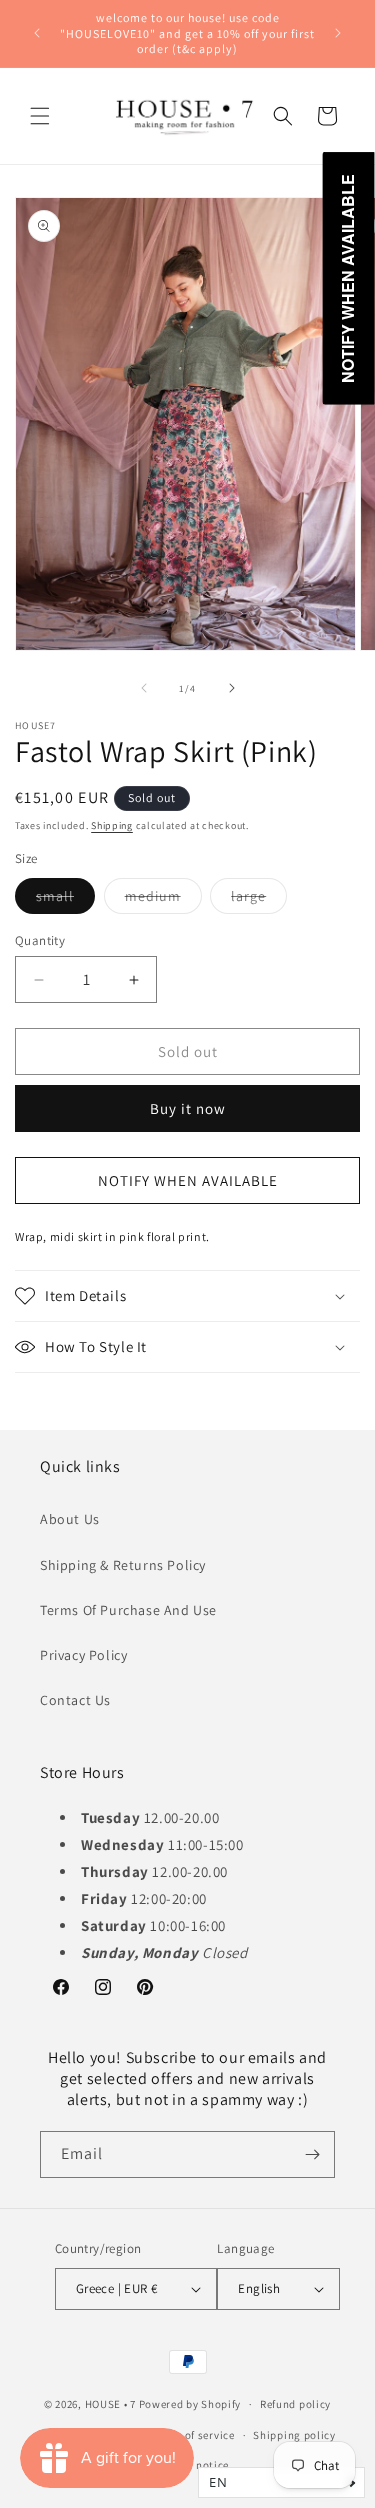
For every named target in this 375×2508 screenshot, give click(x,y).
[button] (40, 116)
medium (163, 900)
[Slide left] (144, 688)
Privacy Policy (83, 1655)
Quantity (40, 940)
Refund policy (295, 2404)
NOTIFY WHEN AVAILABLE (188, 1180)
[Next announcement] (338, 33)
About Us (70, 1519)
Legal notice (197, 2465)
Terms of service (192, 2435)
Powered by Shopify (190, 2404)
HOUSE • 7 (110, 2404)
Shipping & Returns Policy (123, 1565)
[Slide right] (232, 688)
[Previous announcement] (37, 33)
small (65, 900)
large (259, 900)
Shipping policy (294, 2435)
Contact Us (75, 1700)
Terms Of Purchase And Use (128, 1610)
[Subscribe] (312, 2154)
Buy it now (188, 1108)
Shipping (112, 825)
